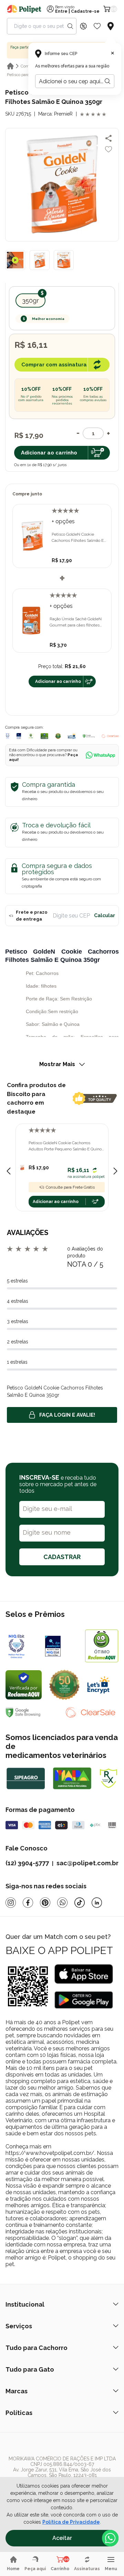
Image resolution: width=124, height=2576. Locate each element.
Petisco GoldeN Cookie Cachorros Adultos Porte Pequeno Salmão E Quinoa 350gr (66, 1146)
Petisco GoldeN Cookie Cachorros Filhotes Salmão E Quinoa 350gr (78, 538)
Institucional (25, 2304)
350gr (30, 300)
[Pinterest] (45, 1903)
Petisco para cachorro (26, 75)
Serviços (19, 2326)
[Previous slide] (9, 1171)
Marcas (17, 2391)
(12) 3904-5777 (27, 1863)
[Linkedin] (97, 1903)
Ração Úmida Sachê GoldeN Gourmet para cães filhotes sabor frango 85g (76, 622)
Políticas (19, 2413)
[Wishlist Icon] (97, 26)
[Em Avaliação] (19, 736)
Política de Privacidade (71, 2522)
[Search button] (70, 26)
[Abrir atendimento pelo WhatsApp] (110, 2538)
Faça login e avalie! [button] (67, 1415)
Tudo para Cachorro (37, 2348)
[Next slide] (115, 1171)
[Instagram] (11, 1903)
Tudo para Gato (30, 2369)
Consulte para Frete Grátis (70, 1187)
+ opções (63, 521)
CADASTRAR (62, 1557)
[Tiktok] (80, 1903)
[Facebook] (28, 1903)
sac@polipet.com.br (87, 1863)
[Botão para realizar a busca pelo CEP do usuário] (107, 81)
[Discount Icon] (83, 26)
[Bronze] (61, 1646)
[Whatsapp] (62, 1903)
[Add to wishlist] (108, 149)
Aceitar (62, 2538)
